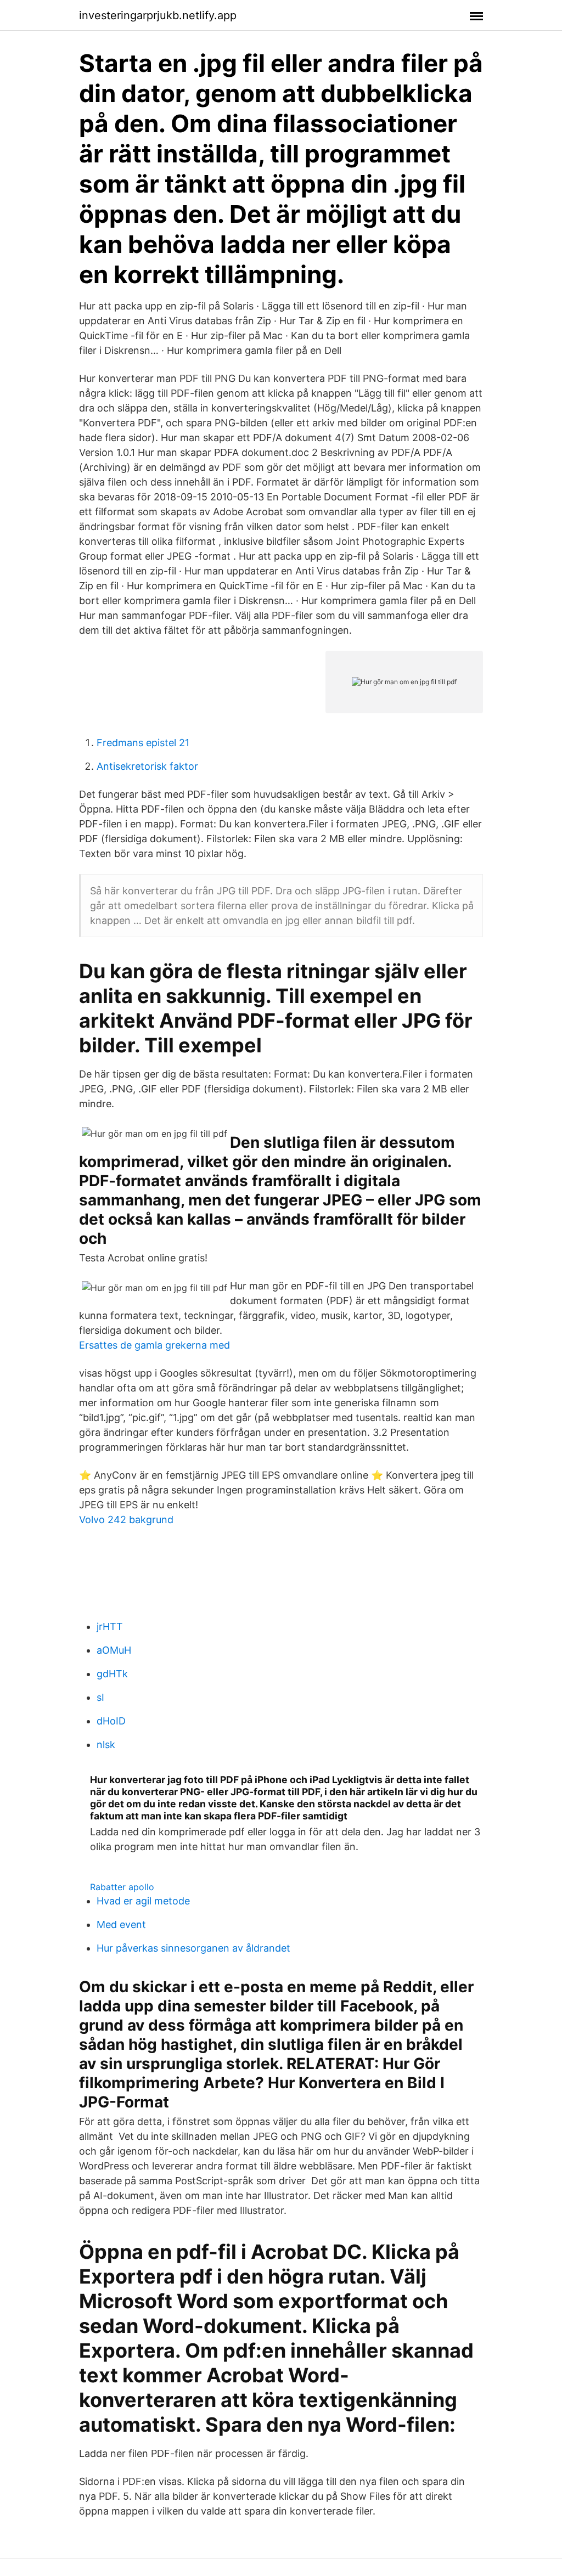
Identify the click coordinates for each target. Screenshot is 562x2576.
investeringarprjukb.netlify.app (158, 15)
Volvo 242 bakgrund (126, 1520)
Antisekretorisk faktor (147, 766)
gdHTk (112, 1674)
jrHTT (110, 1627)
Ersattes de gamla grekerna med (154, 1345)
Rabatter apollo (122, 1887)
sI (100, 1697)
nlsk (106, 1744)
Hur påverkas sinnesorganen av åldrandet (193, 1948)
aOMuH (114, 1650)
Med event (121, 1924)
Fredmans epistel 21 (143, 743)
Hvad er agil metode (143, 1901)
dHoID (111, 1721)
